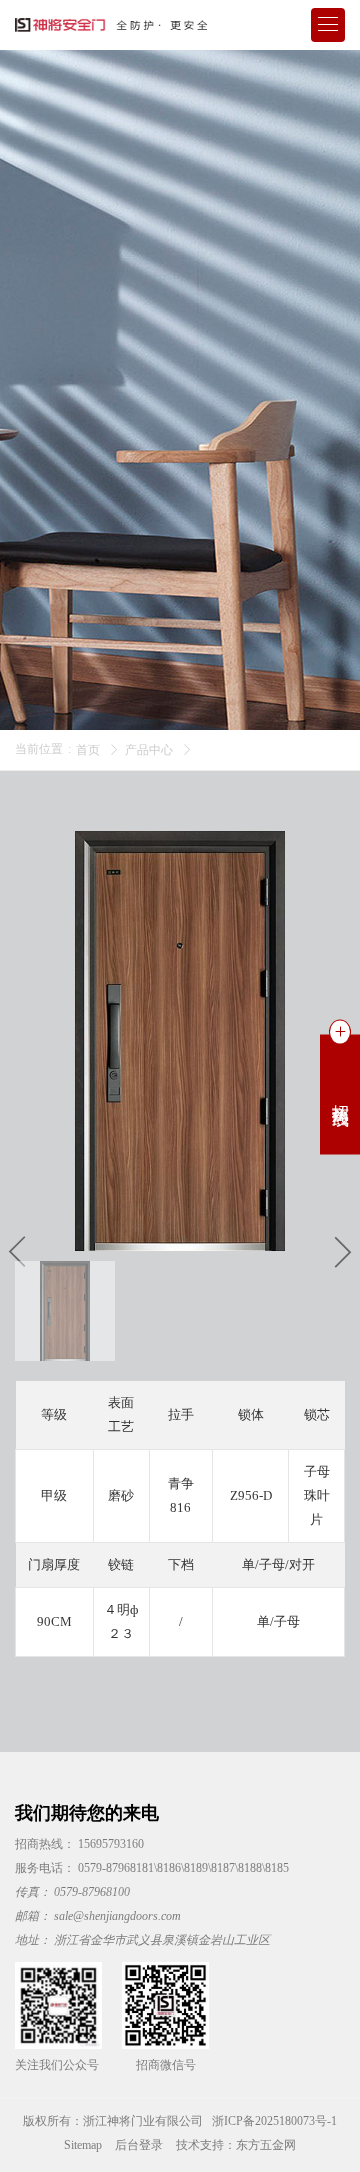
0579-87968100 (92, 1892)
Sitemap (83, 2145)
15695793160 (111, 1844)
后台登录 (139, 2145)
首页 (88, 750)
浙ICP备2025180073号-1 (274, 2121)
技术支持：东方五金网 (236, 2145)
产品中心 (149, 750)
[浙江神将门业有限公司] (115, 25)
